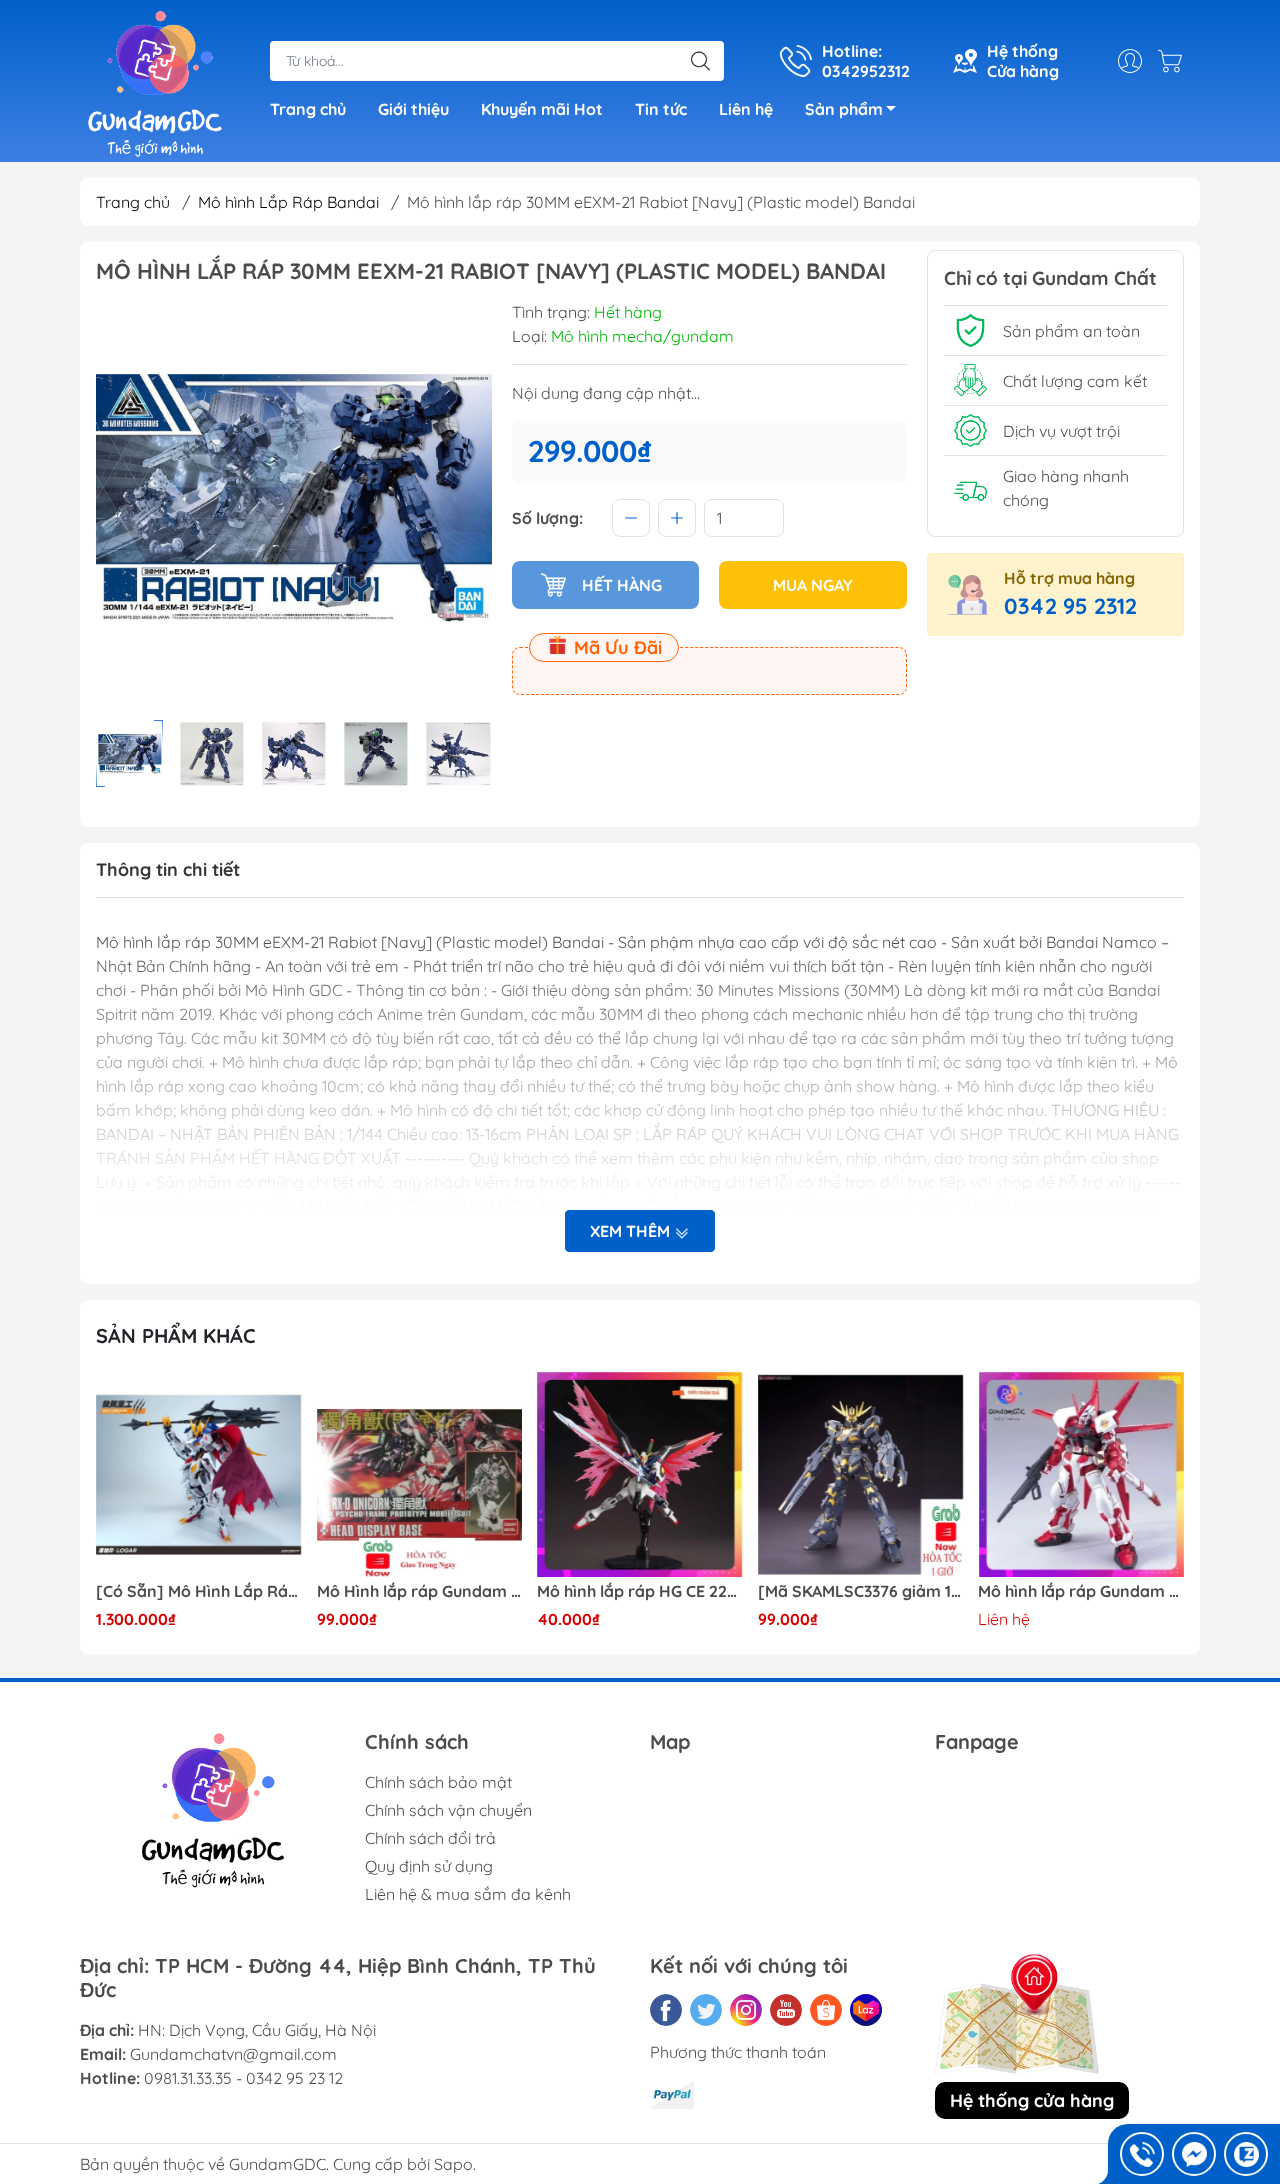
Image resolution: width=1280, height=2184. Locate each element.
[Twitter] (706, 2010)
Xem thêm (632, 1231)
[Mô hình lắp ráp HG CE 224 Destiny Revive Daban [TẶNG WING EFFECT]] (640, 1475)
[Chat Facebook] (1194, 2154)
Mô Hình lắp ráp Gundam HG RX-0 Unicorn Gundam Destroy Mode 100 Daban (420, 1591)
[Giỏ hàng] (1175, 61)
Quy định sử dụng (429, 1866)
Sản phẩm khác (176, 1335)
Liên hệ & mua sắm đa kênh (468, 1894)
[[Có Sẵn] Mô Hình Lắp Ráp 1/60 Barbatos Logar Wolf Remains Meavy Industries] (199, 1475)
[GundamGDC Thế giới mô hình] (155, 83)
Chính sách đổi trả (430, 1838)
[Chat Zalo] (1246, 2154)
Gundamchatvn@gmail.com (233, 2054)
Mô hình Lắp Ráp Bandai (288, 202)
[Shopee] (826, 2010)
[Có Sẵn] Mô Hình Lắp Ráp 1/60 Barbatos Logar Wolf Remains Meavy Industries (199, 1591)
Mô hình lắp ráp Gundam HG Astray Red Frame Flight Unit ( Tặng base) (1081, 1591)
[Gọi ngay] (1142, 2154)
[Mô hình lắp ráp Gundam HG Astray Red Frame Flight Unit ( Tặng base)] (1081, 1475)
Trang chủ (308, 109)
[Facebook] (666, 2010)
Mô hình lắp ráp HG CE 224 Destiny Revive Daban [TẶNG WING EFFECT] (640, 1591)
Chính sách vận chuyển (448, 1810)
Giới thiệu (413, 109)
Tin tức (661, 109)
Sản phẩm (844, 109)
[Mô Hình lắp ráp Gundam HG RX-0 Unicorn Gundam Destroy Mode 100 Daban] (420, 1475)
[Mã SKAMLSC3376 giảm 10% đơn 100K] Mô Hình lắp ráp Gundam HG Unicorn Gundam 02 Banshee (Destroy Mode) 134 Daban (861, 1591)
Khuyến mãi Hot (542, 109)
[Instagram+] (746, 2010)
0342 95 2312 (1070, 606)
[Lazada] (866, 2010)
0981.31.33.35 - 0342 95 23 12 (243, 2078)
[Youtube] (786, 2010)
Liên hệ (746, 109)
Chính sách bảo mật (438, 1782)
